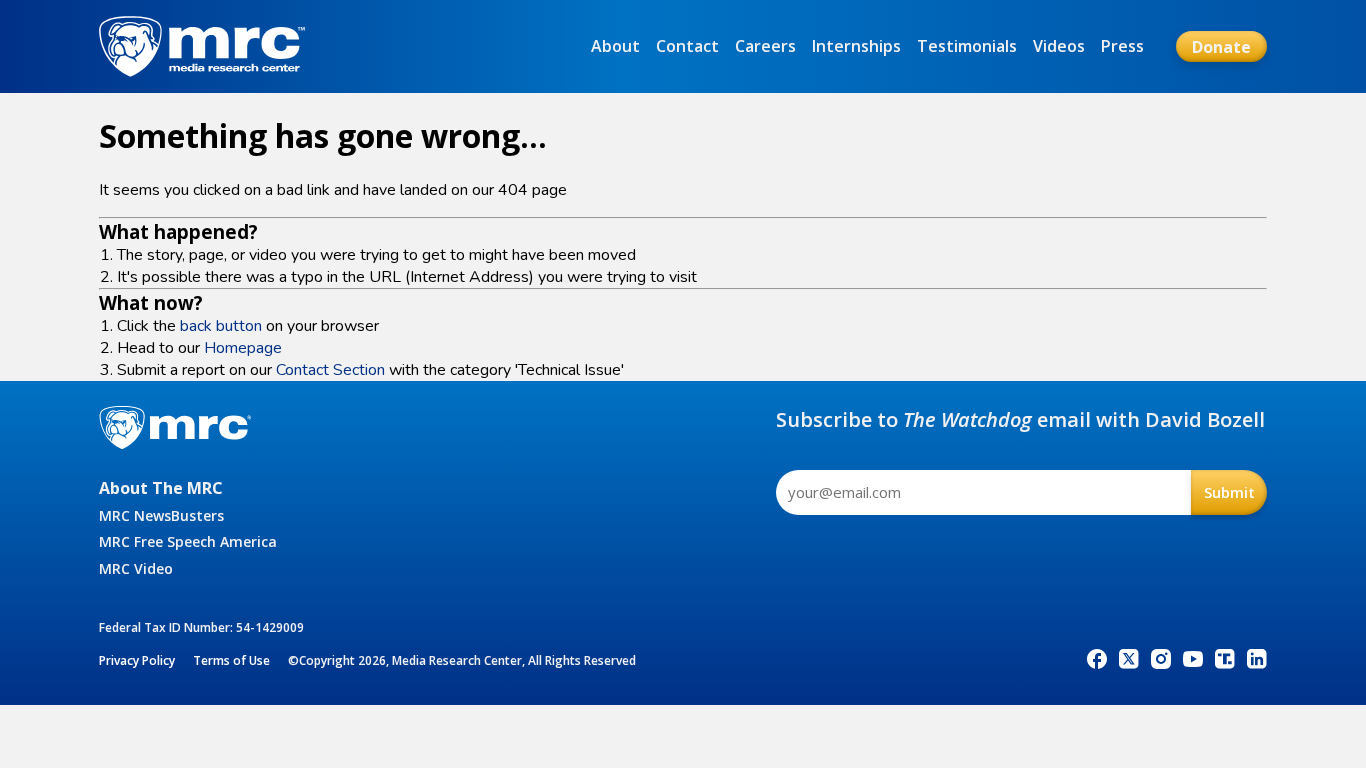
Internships (856, 46)
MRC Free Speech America (188, 541)
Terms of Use (231, 660)
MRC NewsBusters (161, 515)
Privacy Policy (137, 660)
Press (1122, 46)
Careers (765, 46)
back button (221, 326)
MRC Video (136, 568)
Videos (1059, 46)
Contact (687, 46)
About (615, 46)
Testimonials (967, 46)
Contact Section (330, 370)
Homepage (243, 348)
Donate (1221, 47)
